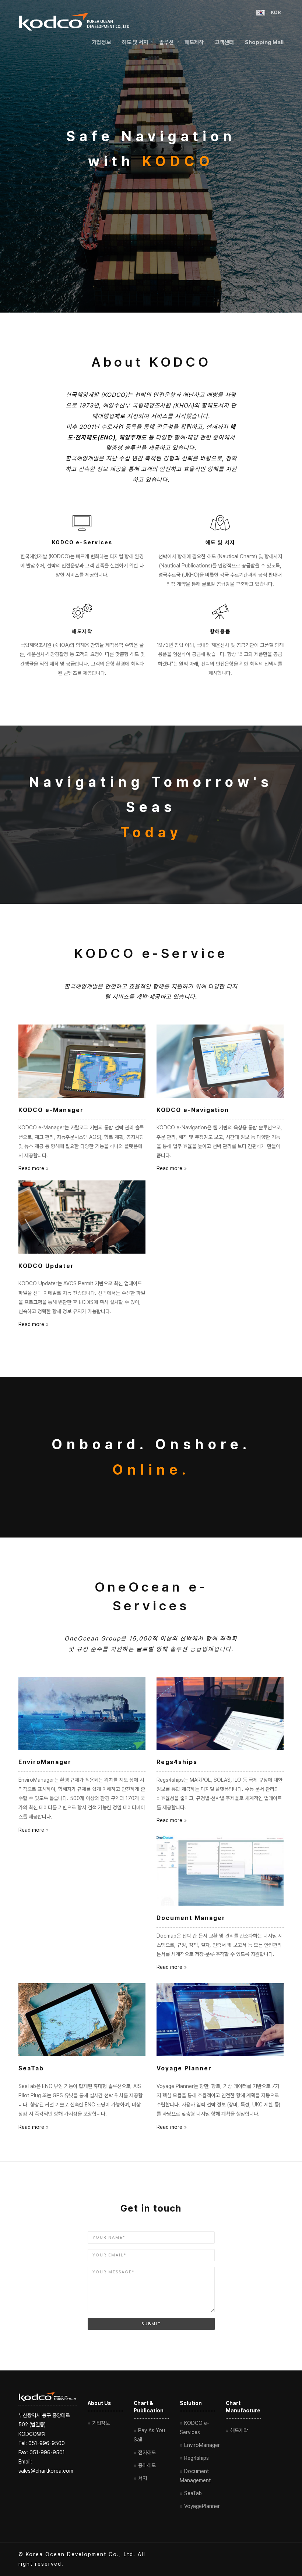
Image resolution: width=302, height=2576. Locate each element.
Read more (31, 1168)
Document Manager (191, 1918)
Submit (151, 2324)
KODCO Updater (46, 1266)
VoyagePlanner (202, 2506)
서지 (143, 2478)
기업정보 (101, 42)
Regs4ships (177, 1762)
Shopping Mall (264, 42)
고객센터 (224, 42)
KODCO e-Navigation (193, 1110)
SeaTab (31, 2068)
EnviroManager (45, 1762)
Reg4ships (196, 2458)
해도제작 (194, 42)
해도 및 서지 (135, 42)
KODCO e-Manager (51, 1110)
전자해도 (147, 2452)
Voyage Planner (184, 2068)
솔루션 (166, 42)
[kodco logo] (74, 20)
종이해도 (147, 2465)
